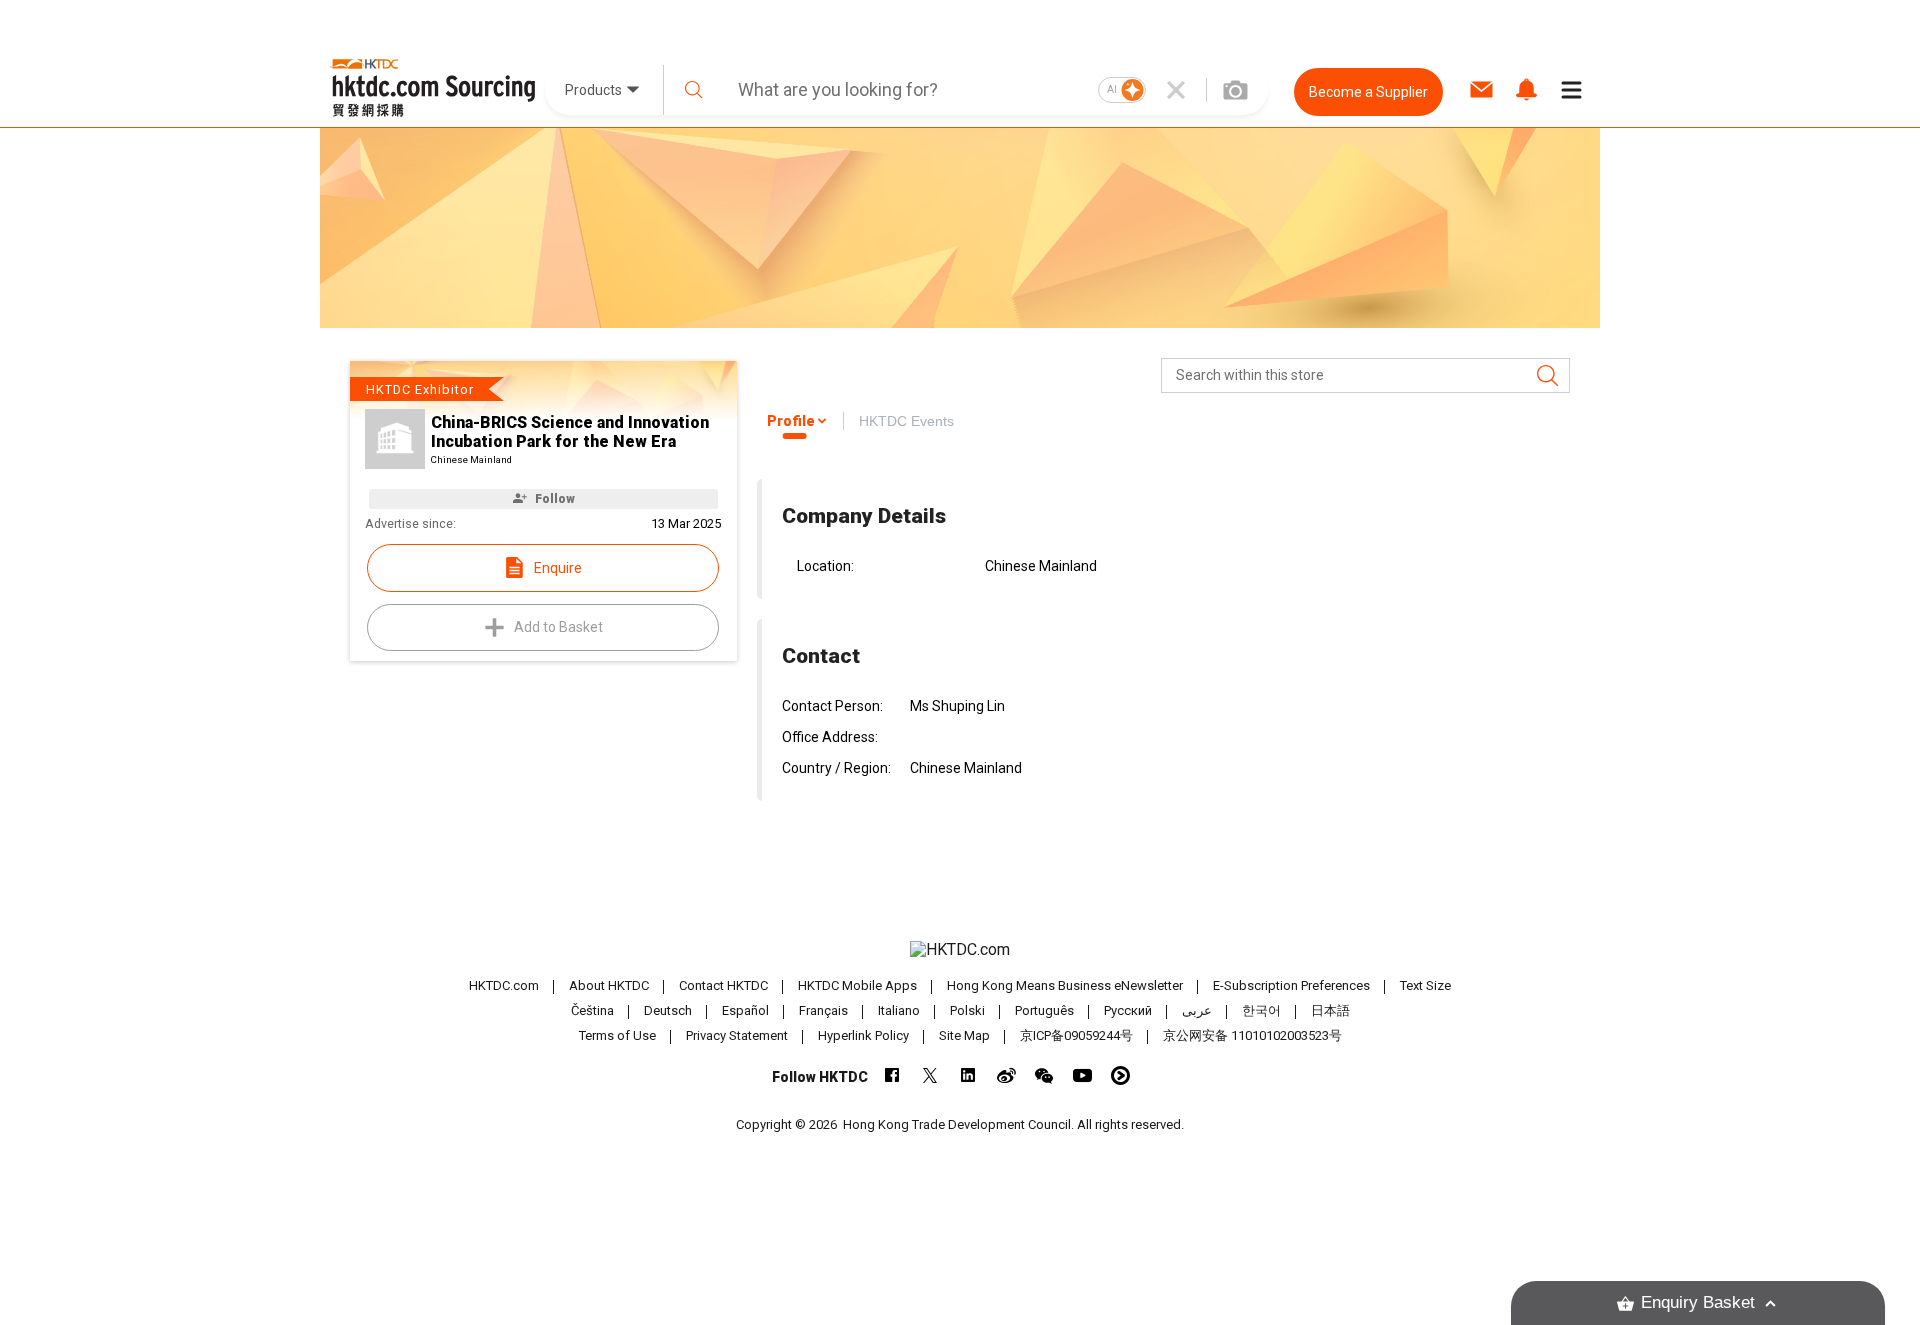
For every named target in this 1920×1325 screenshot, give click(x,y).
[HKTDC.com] (960, 950)
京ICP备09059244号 (1076, 1035)
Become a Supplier (1368, 92)
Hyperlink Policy (863, 1035)
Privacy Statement (737, 1035)
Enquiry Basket (1698, 1302)
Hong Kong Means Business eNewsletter (1065, 985)
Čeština (592, 1010)
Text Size (1425, 985)
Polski (967, 1010)
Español (745, 1010)
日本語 (1330, 1010)
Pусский (1128, 1010)
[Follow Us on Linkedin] (968, 1075)
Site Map (964, 1035)
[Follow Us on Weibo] (1006, 1075)
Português (1044, 1010)
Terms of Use (617, 1035)
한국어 (1261, 1010)
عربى (1197, 1010)
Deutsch (668, 1010)
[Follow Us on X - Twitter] (930, 1075)
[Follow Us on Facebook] (892, 1075)
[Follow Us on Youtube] (1082, 1075)
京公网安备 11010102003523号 (1252, 1035)
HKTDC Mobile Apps (857, 985)
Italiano (899, 1010)
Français (823, 1010)
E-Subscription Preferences (1291, 985)
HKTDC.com (504, 985)
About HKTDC (609, 985)
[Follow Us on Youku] (1120, 1075)
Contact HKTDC (723, 985)
